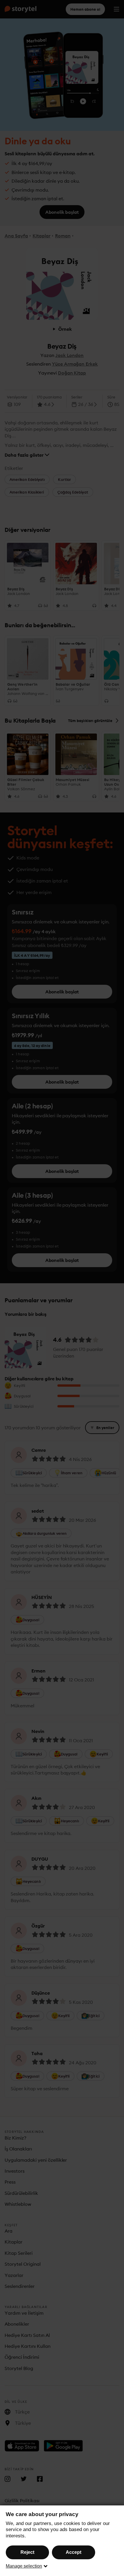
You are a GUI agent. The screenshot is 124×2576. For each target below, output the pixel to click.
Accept (74, 2552)
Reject (27, 2552)
